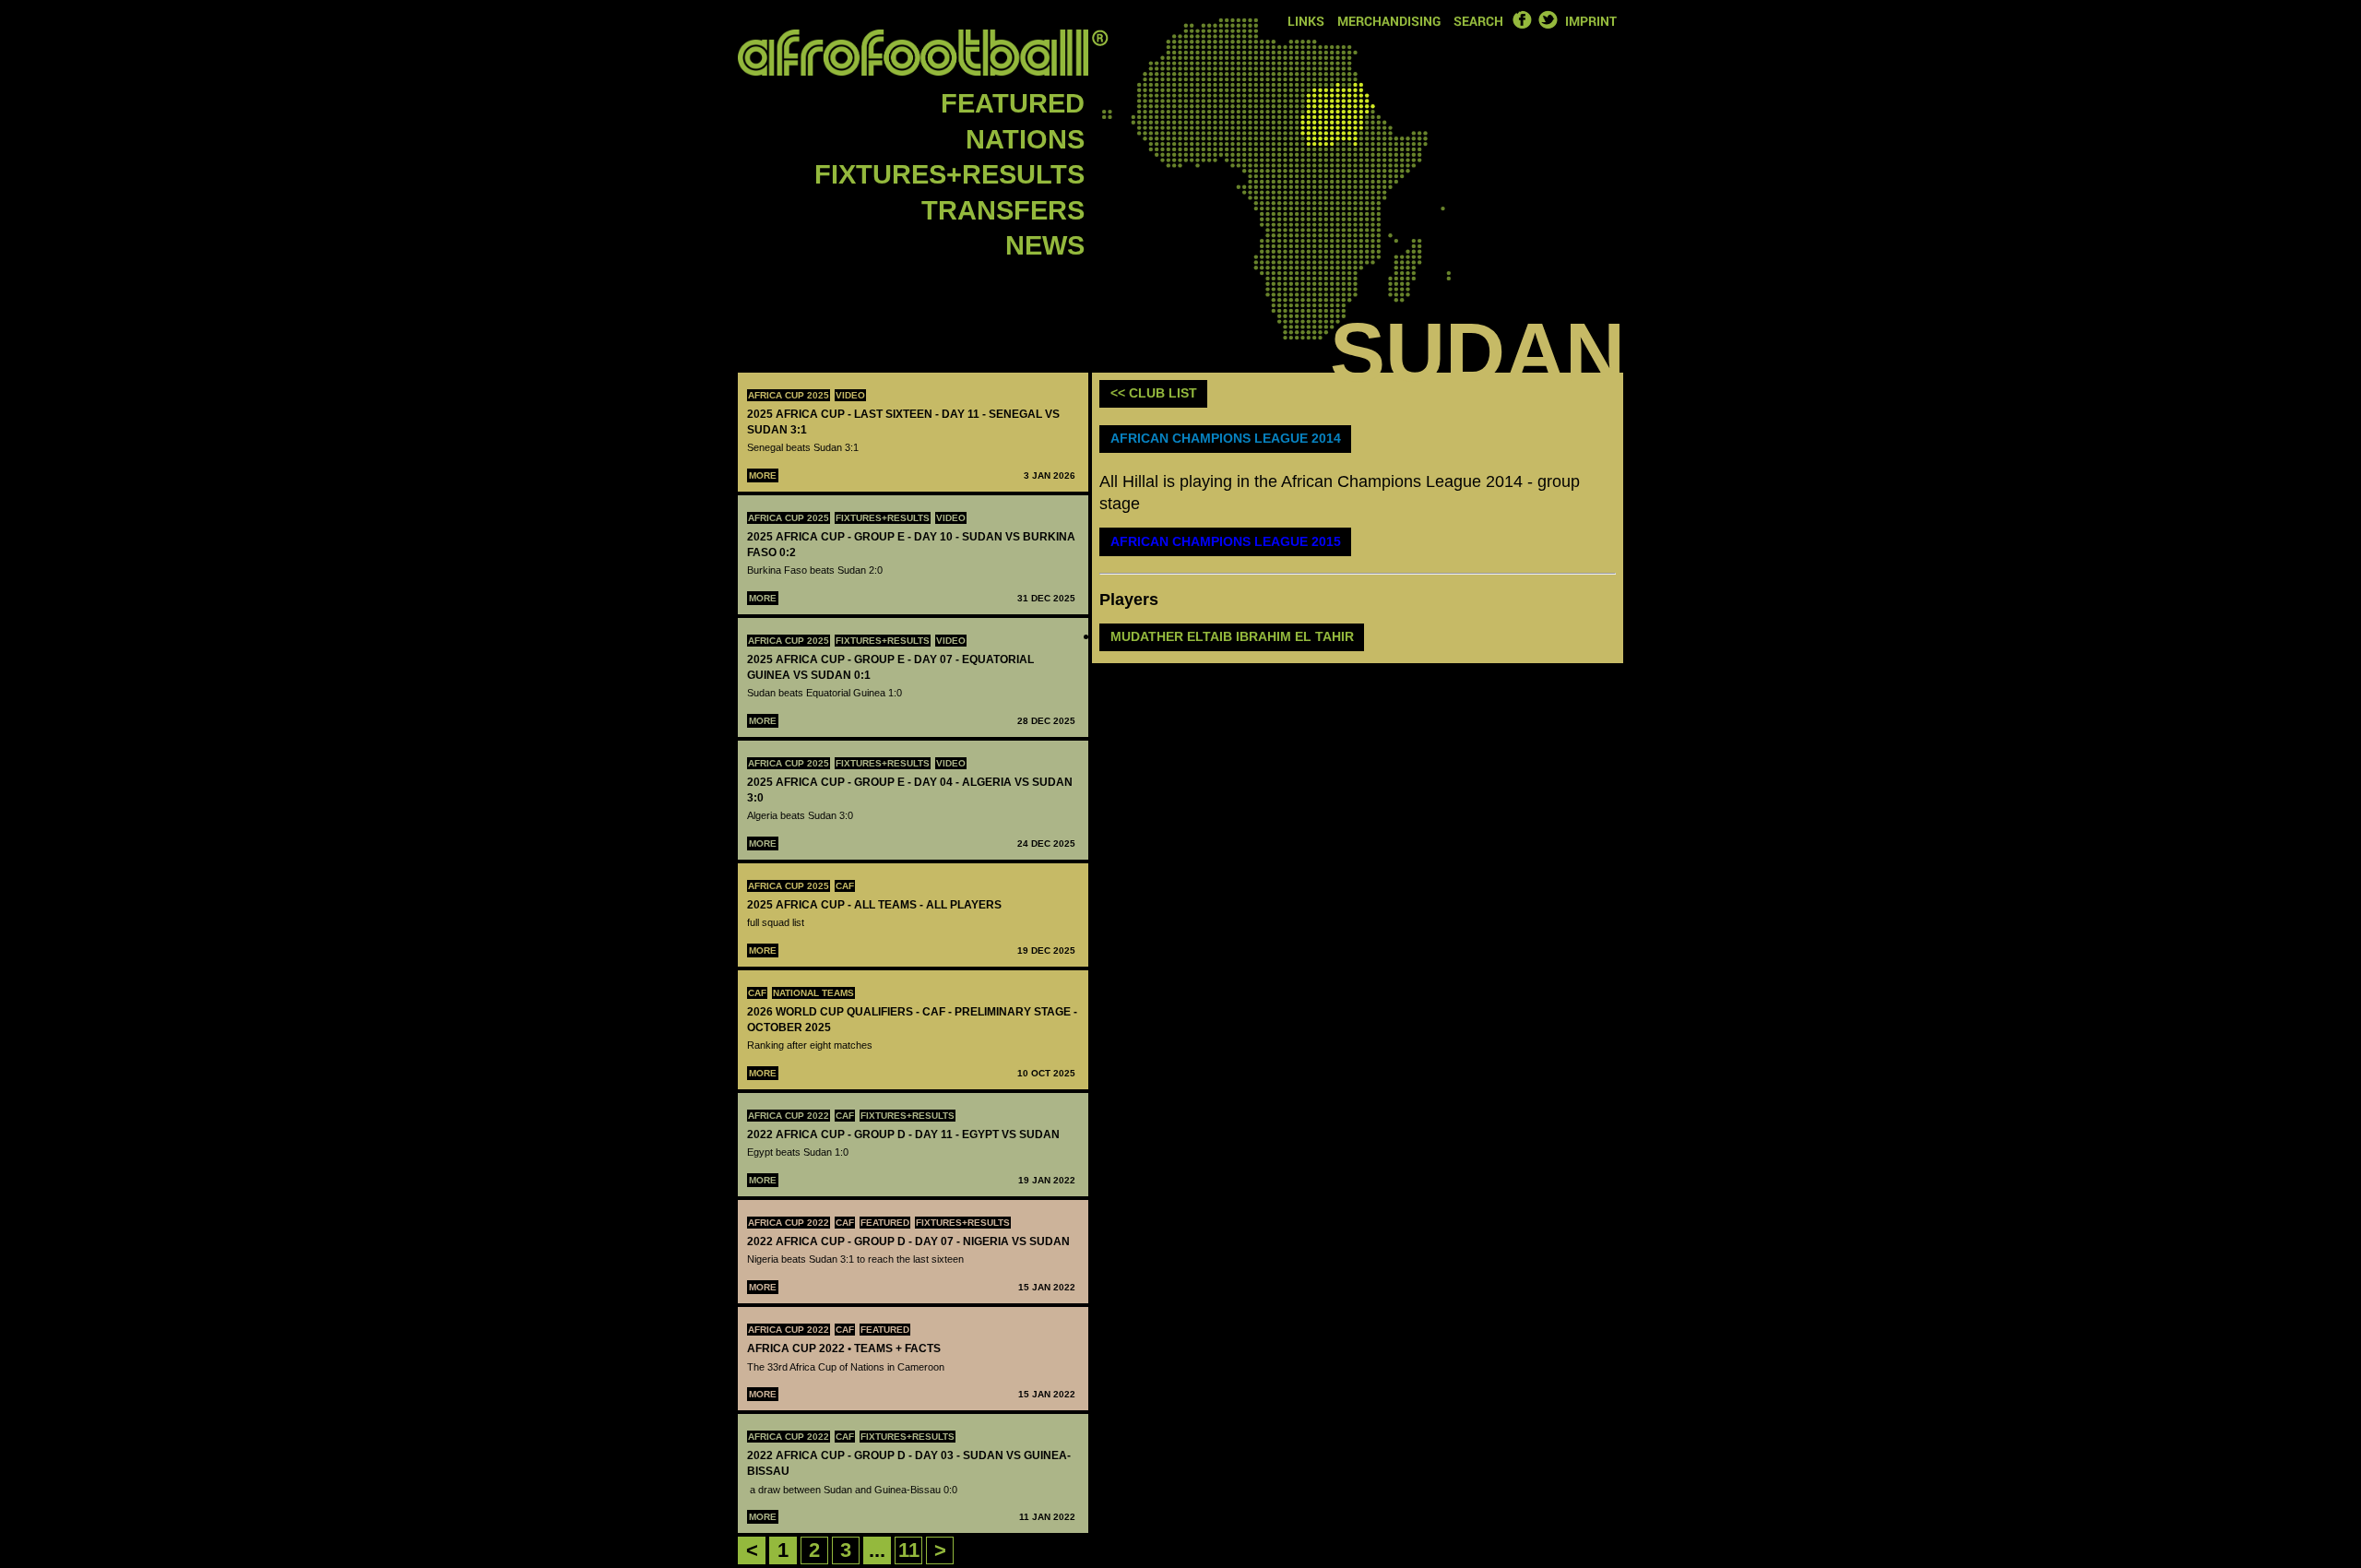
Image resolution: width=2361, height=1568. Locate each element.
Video (850, 395)
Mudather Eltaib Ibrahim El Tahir (1232, 636)
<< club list (1154, 393)
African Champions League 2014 (1226, 438)
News (1045, 245)
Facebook (1522, 19)
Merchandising (1389, 21)
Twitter (1548, 19)
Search (1478, 21)
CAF (845, 886)
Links (1306, 21)
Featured (1013, 103)
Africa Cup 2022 (789, 1116)
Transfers (1003, 210)
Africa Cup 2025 (789, 395)
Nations (1025, 139)
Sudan (1477, 352)
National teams (813, 993)
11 (909, 1550)
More (763, 475)
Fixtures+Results (949, 174)
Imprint (1591, 21)
